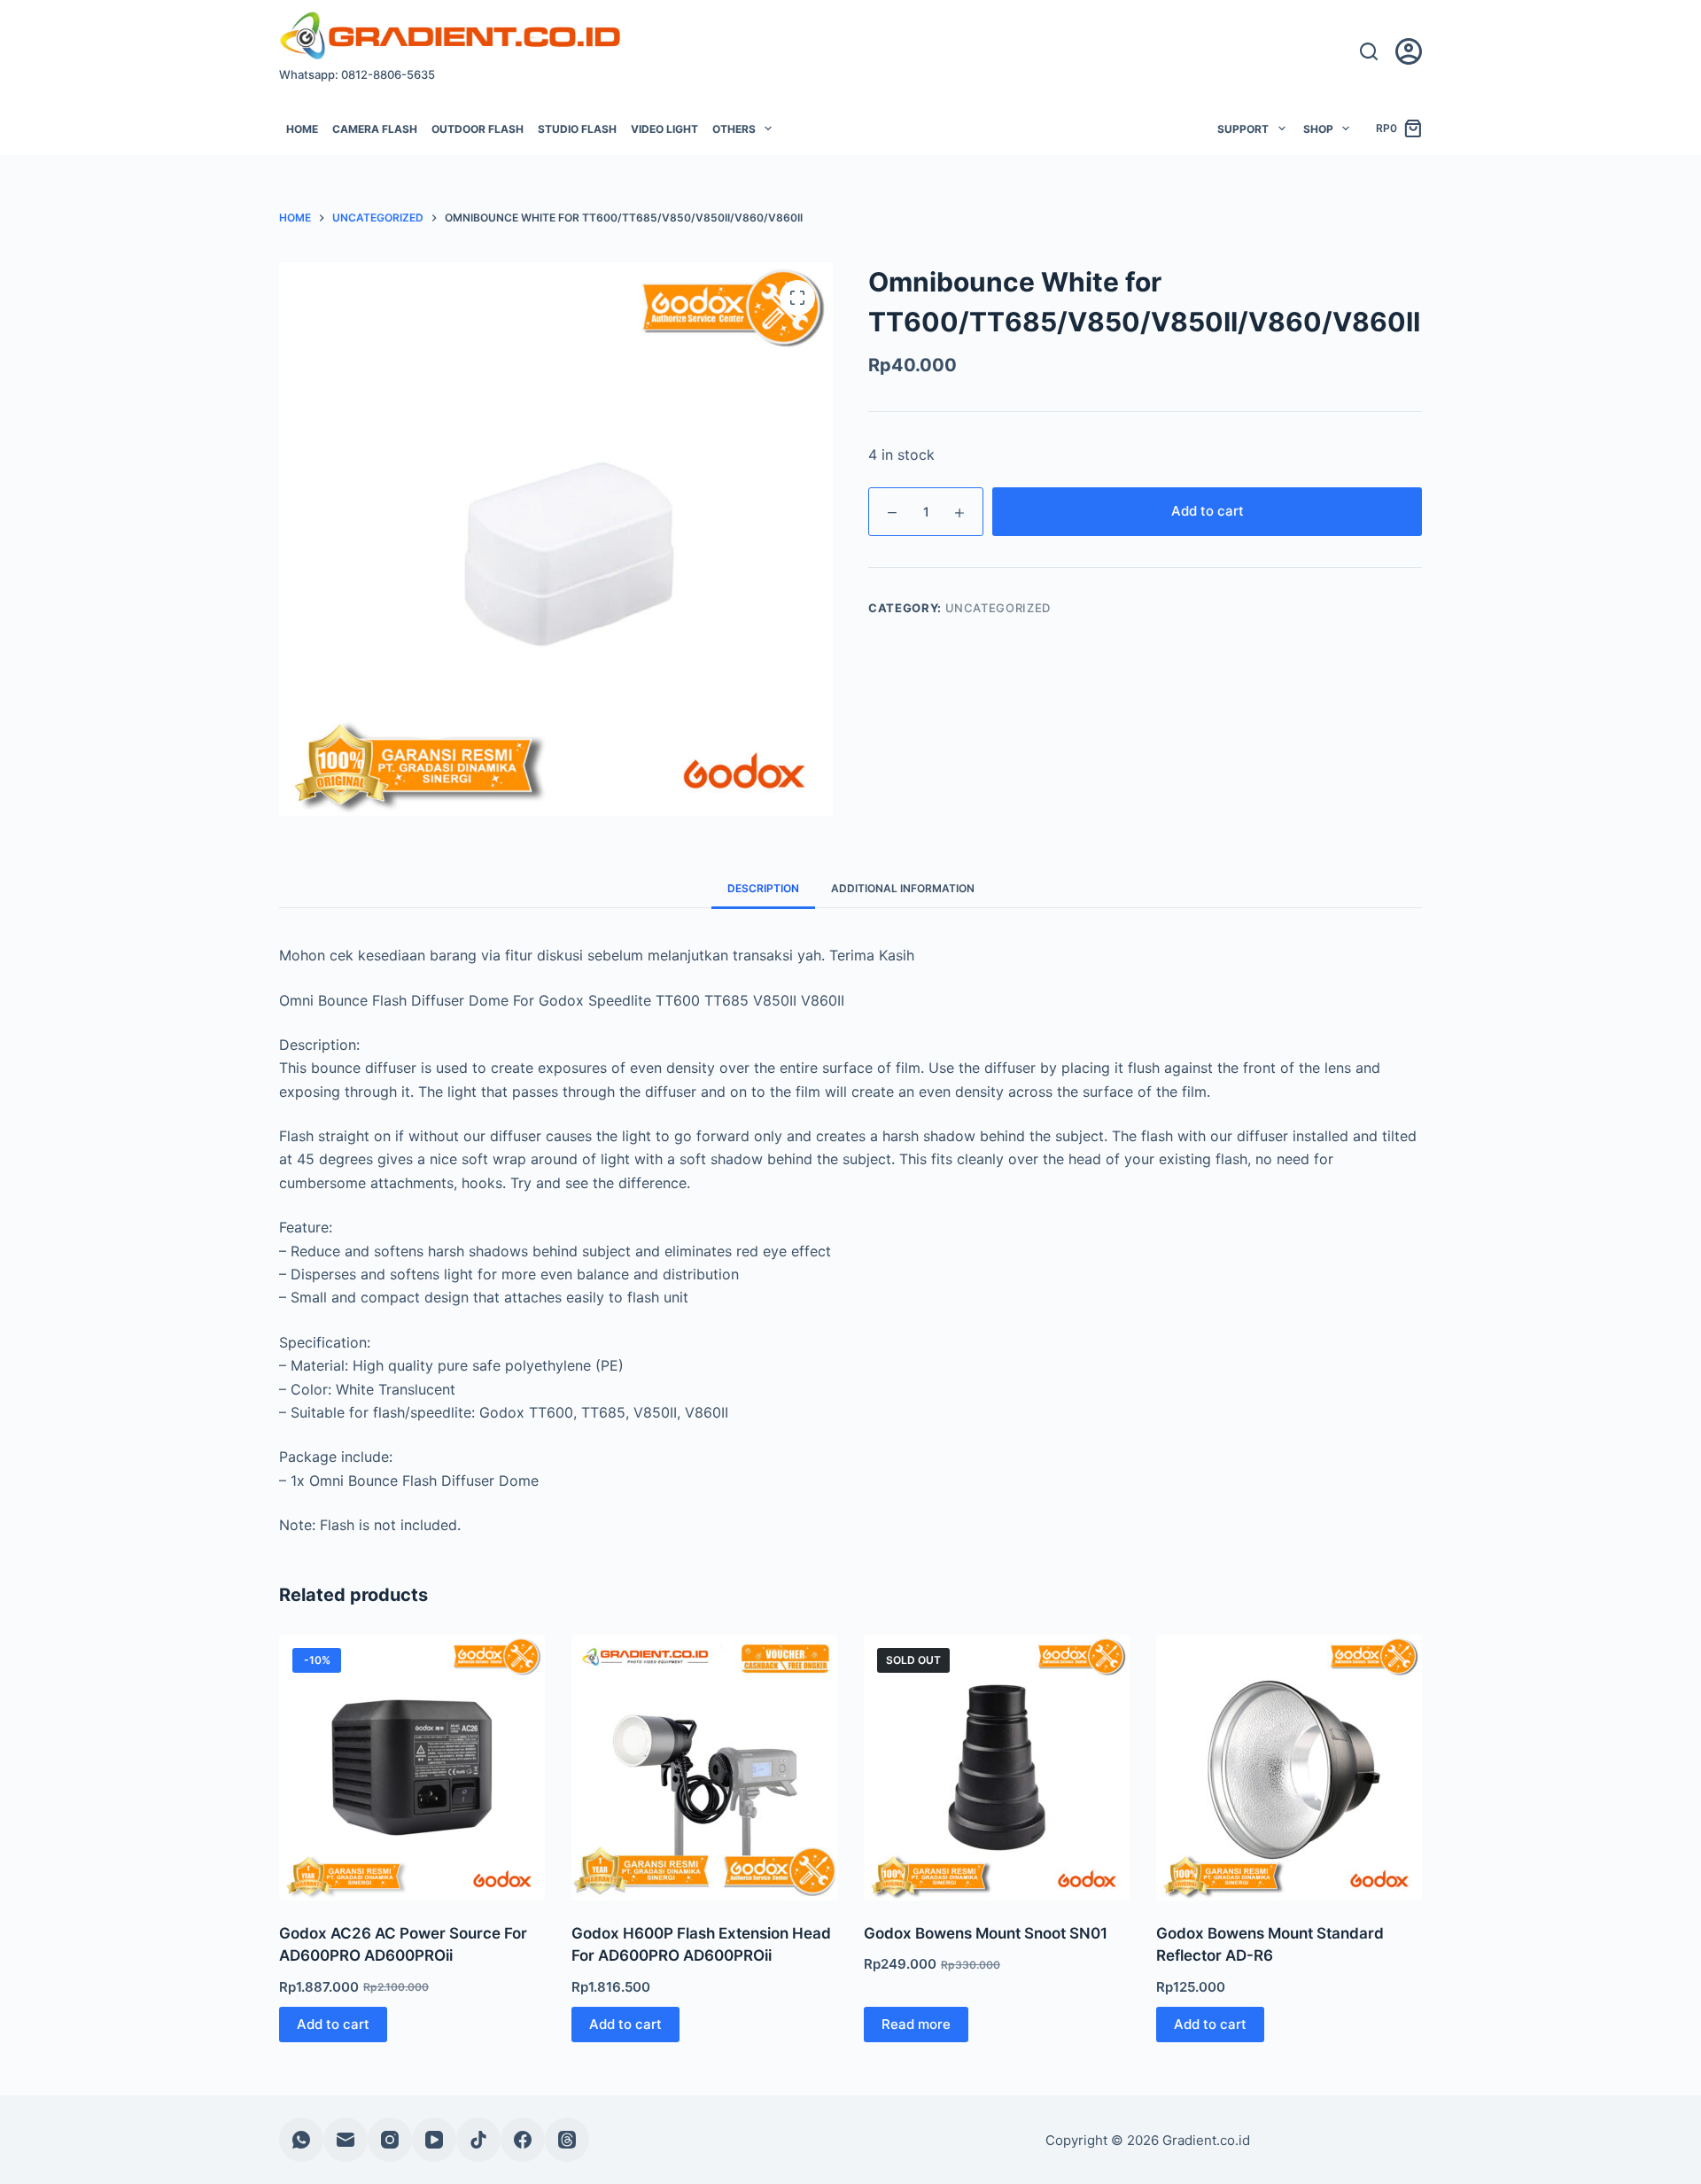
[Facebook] (523, 2140)
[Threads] (567, 2140)
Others (734, 129)
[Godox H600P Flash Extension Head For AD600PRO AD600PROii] (704, 1768)
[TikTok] (478, 2140)
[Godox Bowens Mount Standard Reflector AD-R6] (1289, 1768)
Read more (916, 2024)
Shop (1318, 129)
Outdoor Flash (478, 129)
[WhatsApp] (301, 2140)
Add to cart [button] (333, 2024)
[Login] (1409, 51)
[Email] (346, 2140)
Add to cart (1208, 511)
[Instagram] (390, 2140)
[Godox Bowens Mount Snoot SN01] (997, 1768)
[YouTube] (434, 2140)
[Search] (1369, 51)
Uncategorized (998, 608)
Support (1243, 129)
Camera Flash (375, 129)
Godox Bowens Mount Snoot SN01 (986, 1933)
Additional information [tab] (903, 888)
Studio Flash (577, 129)
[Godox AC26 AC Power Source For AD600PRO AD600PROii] (412, 1768)
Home (302, 129)
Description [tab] (763, 888)
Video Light (664, 129)
